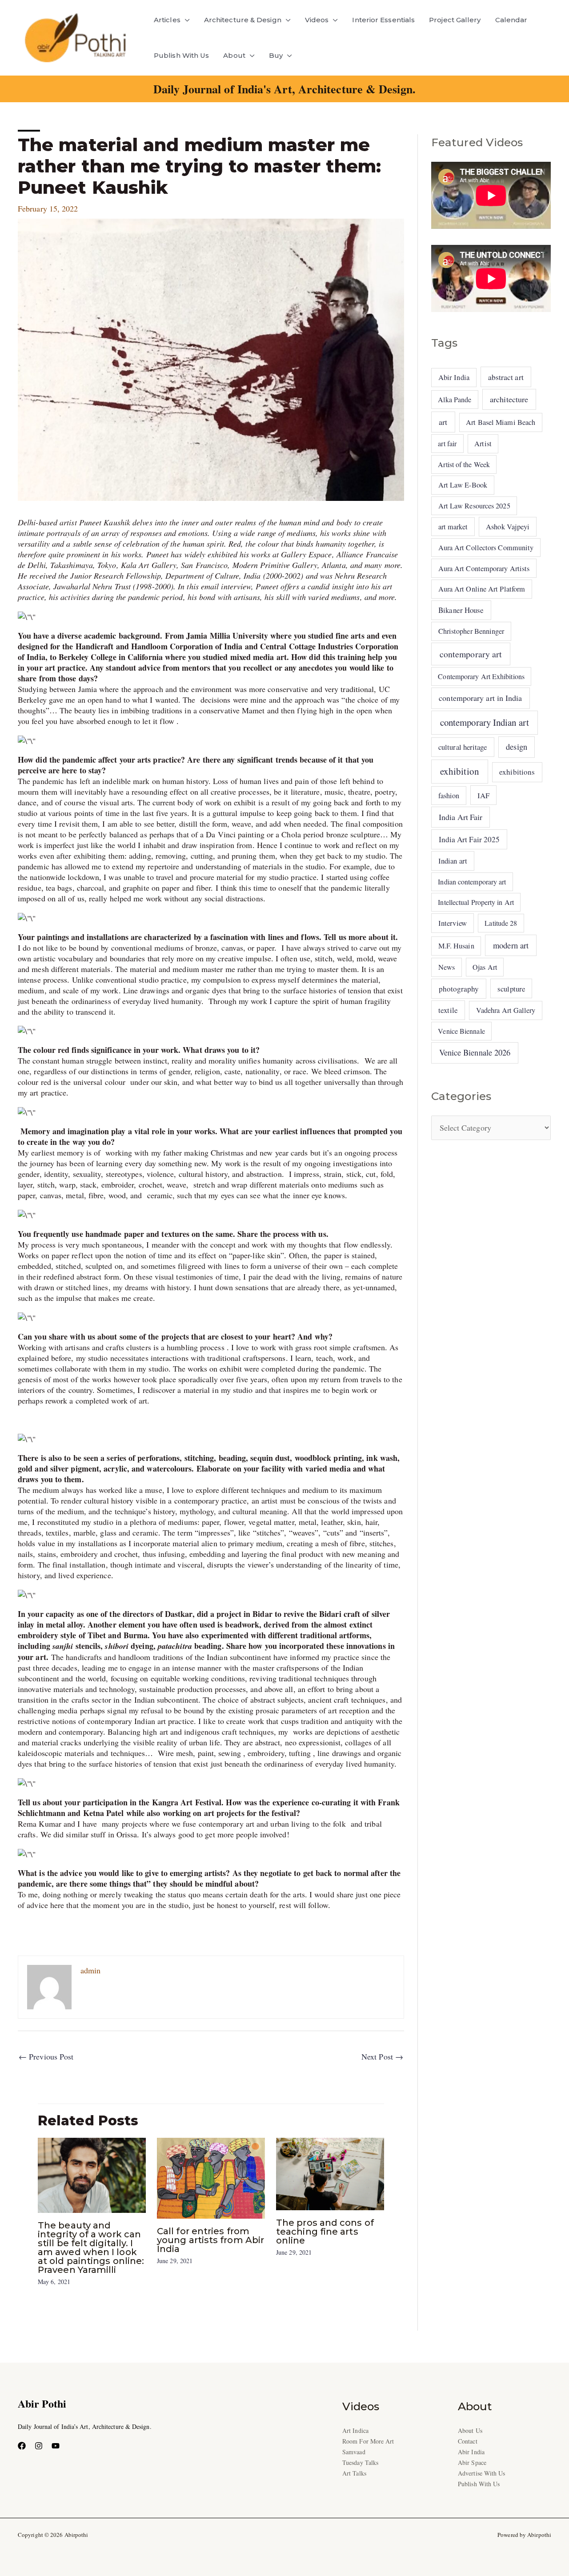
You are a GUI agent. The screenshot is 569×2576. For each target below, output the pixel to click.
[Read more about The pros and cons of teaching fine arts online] (330, 2172)
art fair (447, 443)
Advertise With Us (482, 2473)
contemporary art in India (480, 698)
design (517, 747)
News (447, 967)
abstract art (506, 377)
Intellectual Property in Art (476, 902)
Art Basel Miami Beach (501, 422)
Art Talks (354, 2473)
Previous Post (46, 2056)
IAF (483, 795)
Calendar (511, 20)
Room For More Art (368, 2441)
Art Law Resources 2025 (474, 506)
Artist (483, 444)
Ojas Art (485, 967)
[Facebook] (22, 2446)
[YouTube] (56, 2446)
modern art (511, 945)
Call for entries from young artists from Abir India (210, 2240)
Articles (167, 20)
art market (453, 527)
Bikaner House (461, 610)
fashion (449, 796)
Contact (468, 2441)
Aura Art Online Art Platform (482, 589)
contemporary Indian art (485, 722)
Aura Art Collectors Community (486, 548)
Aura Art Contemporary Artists (484, 568)
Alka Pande (455, 399)
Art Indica (355, 2430)
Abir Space (472, 2462)
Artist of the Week (464, 464)
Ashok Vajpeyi (508, 527)
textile (448, 1010)
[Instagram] (39, 2446)
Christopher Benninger (471, 631)
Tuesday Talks (360, 2462)
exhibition (460, 771)
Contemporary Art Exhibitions (481, 676)
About (234, 55)
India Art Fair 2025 (469, 839)
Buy (276, 55)
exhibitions (517, 772)
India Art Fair (461, 817)
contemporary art (471, 654)
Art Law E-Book (463, 485)
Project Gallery (455, 20)
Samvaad (354, 2452)
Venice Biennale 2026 (475, 1052)
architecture (509, 399)
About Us (470, 2430)
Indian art (453, 861)
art (443, 422)
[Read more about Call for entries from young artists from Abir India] (211, 2177)
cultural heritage (463, 747)
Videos (317, 20)
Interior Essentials (383, 20)
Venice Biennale (461, 1031)
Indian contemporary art (472, 882)
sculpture (511, 989)
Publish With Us (181, 55)
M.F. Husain (456, 946)
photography (459, 989)
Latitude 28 (501, 923)
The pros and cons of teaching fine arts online (325, 2232)
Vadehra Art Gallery (506, 1010)
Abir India (454, 377)
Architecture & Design (243, 20)
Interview (453, 923)
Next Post (382, 2056)
